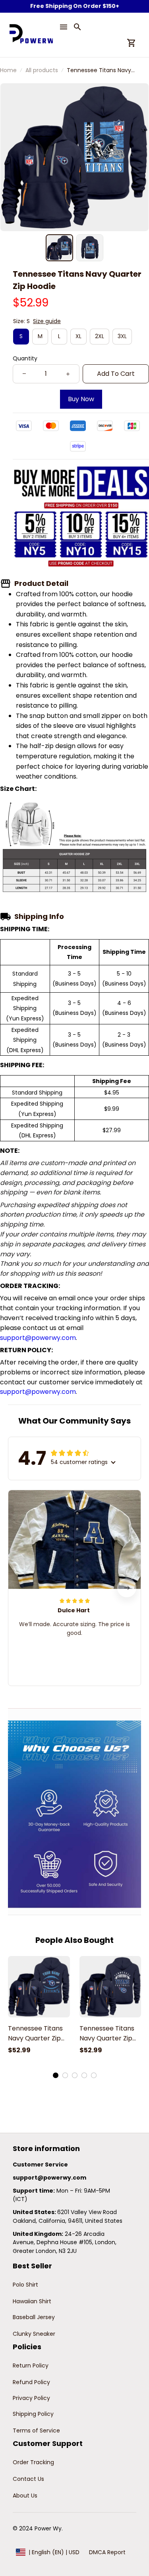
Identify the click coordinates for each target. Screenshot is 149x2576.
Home (8, 70)
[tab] (56, 2075)
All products (42, 70)
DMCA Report (107, 2552)
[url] (49, 2178)
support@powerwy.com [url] (38, 1338)
